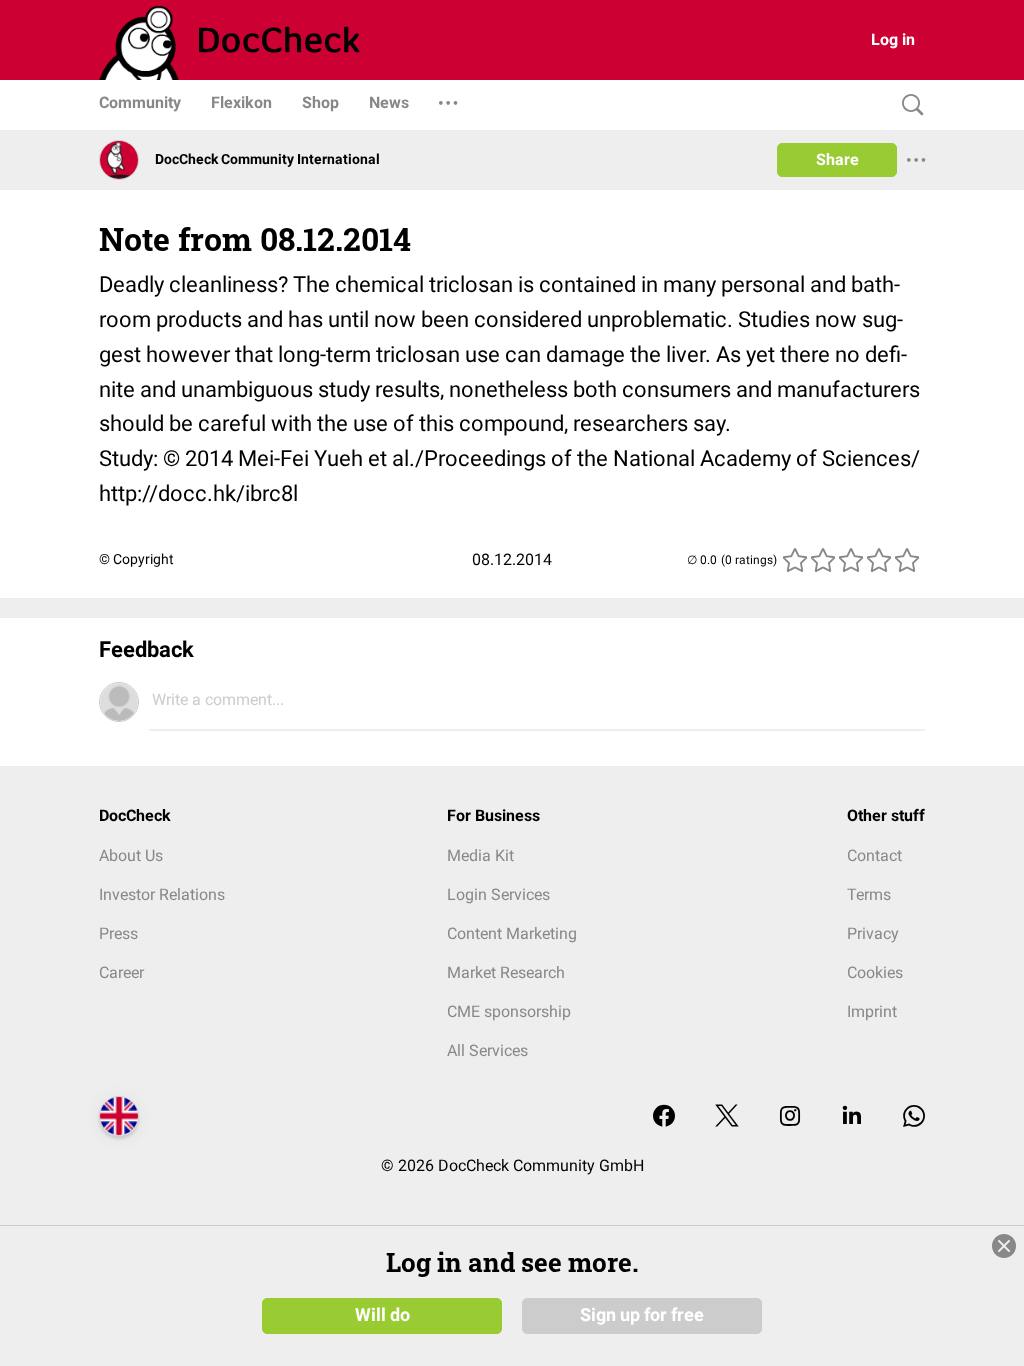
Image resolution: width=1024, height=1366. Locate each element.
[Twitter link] (727, 1117)
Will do (382, 1315)
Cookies (875, 972)
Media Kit (480, 855)
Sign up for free (642, 1315)
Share (837, 159)
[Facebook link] (664, 1117)
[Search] (908, 105)
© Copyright (136, 559)
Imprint (872, 1011)
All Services (487, 1050)
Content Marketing (512, 933)
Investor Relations (162, 894)
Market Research (506, 972)
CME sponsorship (509, 1011)
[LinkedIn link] (852, 1117)
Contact (874, 855)
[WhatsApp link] (914, 1117)
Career (121, 972)
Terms (869, 894)
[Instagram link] (790, 1117)
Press (118, 933)
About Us (131, 855)
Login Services (498, 894)
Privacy (873, 933)
